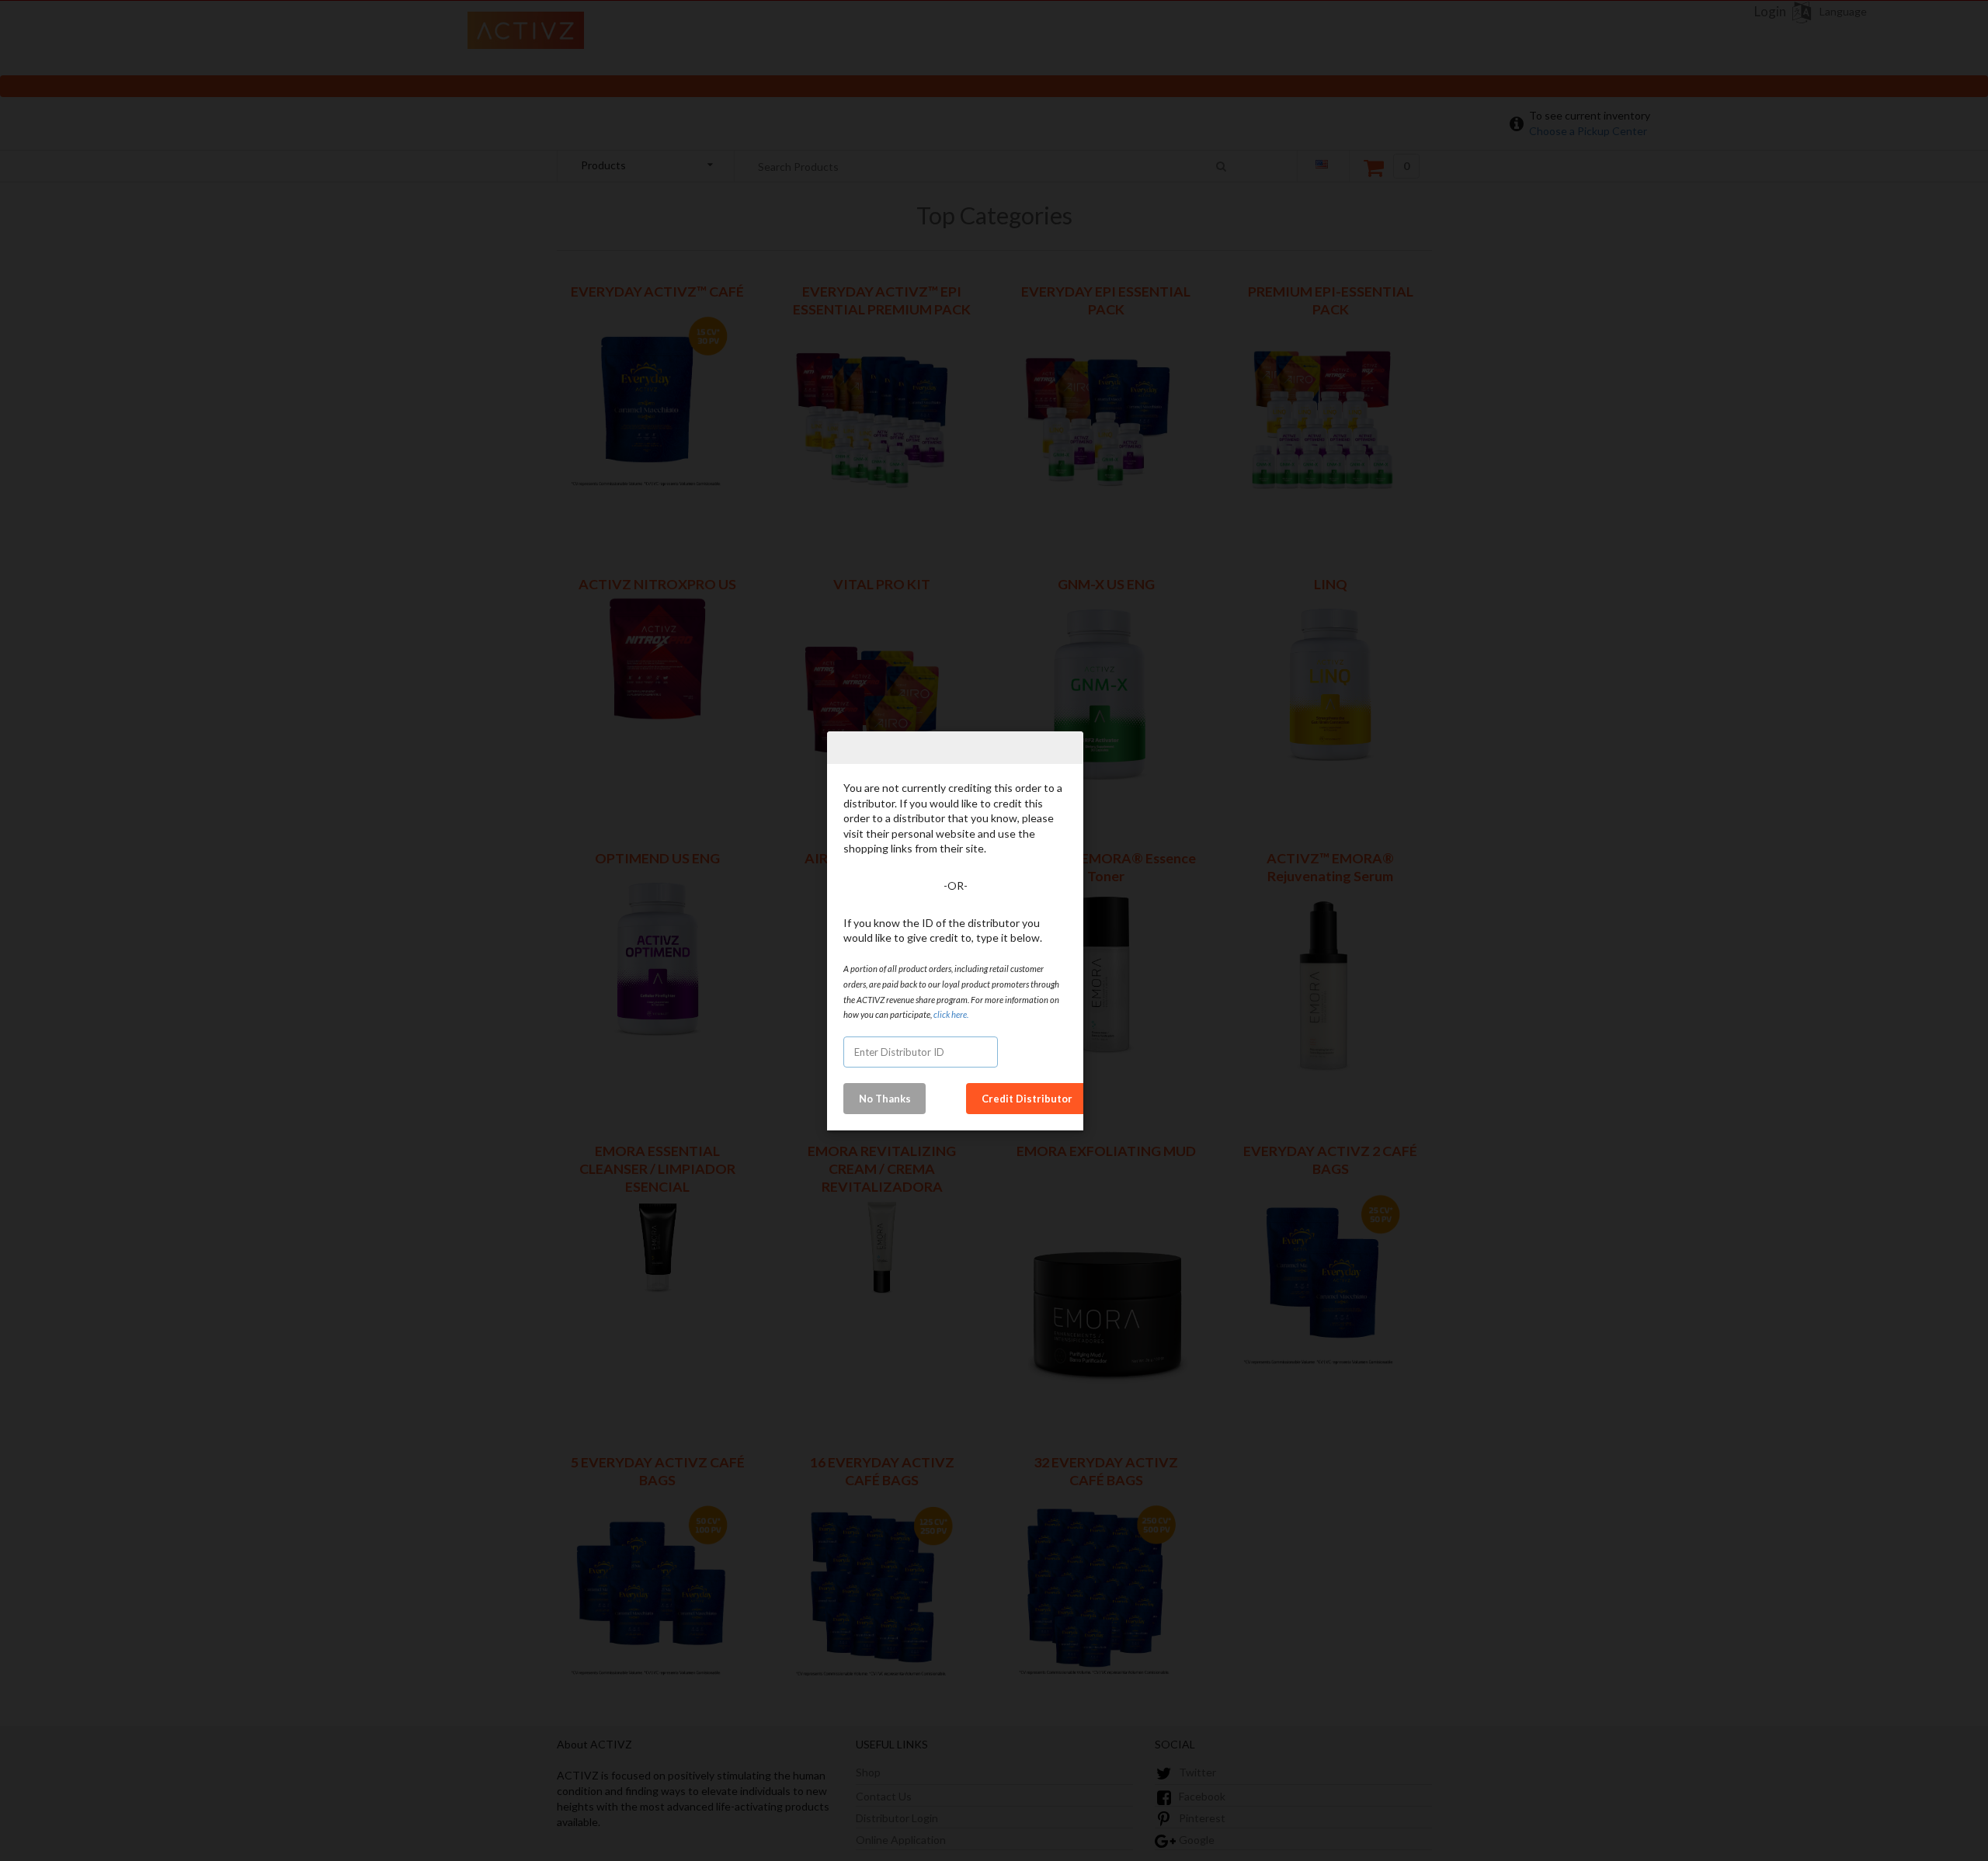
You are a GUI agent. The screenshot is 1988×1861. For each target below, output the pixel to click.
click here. (950, 1014)
